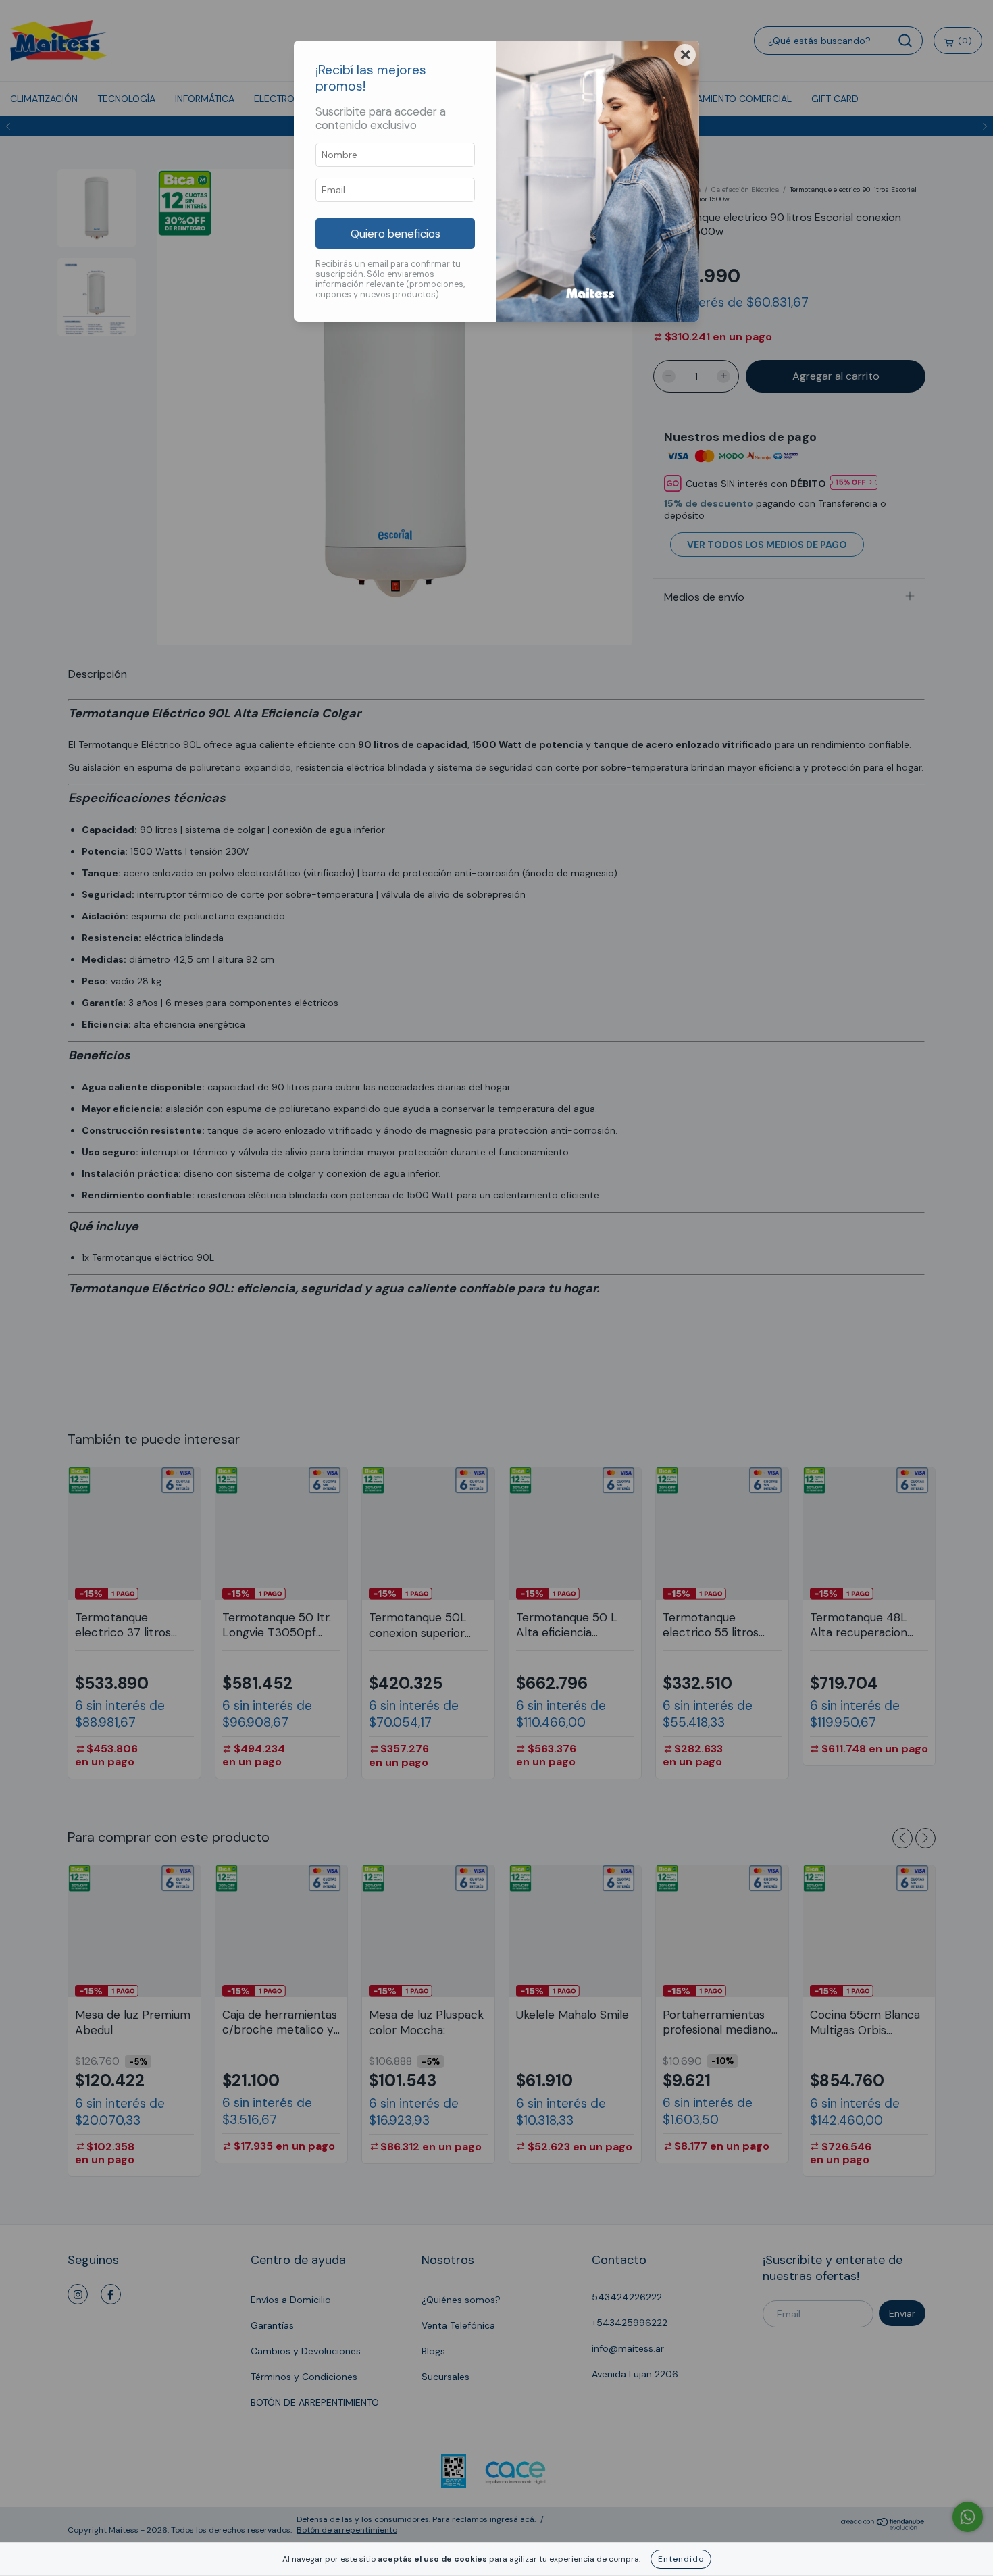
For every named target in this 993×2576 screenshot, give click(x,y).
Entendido (681, 2559)
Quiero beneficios (396, 234)
